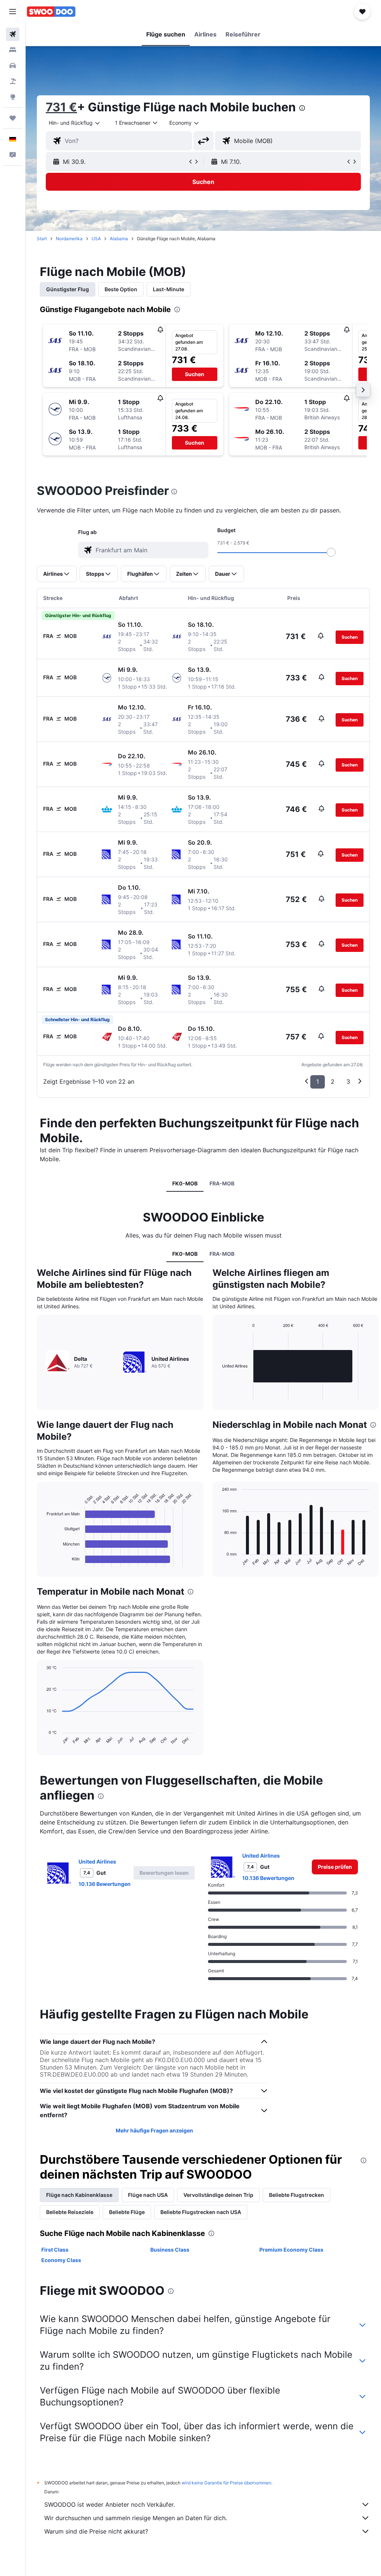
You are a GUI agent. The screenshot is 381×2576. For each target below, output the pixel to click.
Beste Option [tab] (121, 289)
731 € (61, 107)
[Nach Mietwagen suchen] (13, 66)
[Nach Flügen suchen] (13, 34)
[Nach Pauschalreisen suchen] (13, 81)
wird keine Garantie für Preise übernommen (226, 2483)
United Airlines (97, 1862)
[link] (335, 1867)
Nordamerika (69, 239)
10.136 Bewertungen (105, 1884)
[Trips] (13, 118)
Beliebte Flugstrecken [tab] (297, 2195)
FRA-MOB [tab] (222, 1183)
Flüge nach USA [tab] (148, 2195)
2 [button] (333, 1081)
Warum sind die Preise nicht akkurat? (96, 2531)
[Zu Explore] (13, 97)
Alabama (119, 239)
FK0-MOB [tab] (185, 1183)
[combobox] (185, 123)
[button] (13, 12)
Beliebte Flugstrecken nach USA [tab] (201, 2212)
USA (96, 239)
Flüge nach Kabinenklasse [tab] (79, 2195)
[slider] (331, 552)
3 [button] (348, 1081)
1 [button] (318, 1081)
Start (42, 239)
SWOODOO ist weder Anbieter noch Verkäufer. (110, 2504)
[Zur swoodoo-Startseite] (51, 12)
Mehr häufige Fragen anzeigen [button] (154, 2130)
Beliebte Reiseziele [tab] (70, 2212)
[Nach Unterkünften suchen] (13, 50)
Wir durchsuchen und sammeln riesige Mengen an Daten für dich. (136, 2518)
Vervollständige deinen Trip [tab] (218, 2195)
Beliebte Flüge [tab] (127, 2212)
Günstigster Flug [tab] (68, 289)
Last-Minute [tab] (169, 289)
